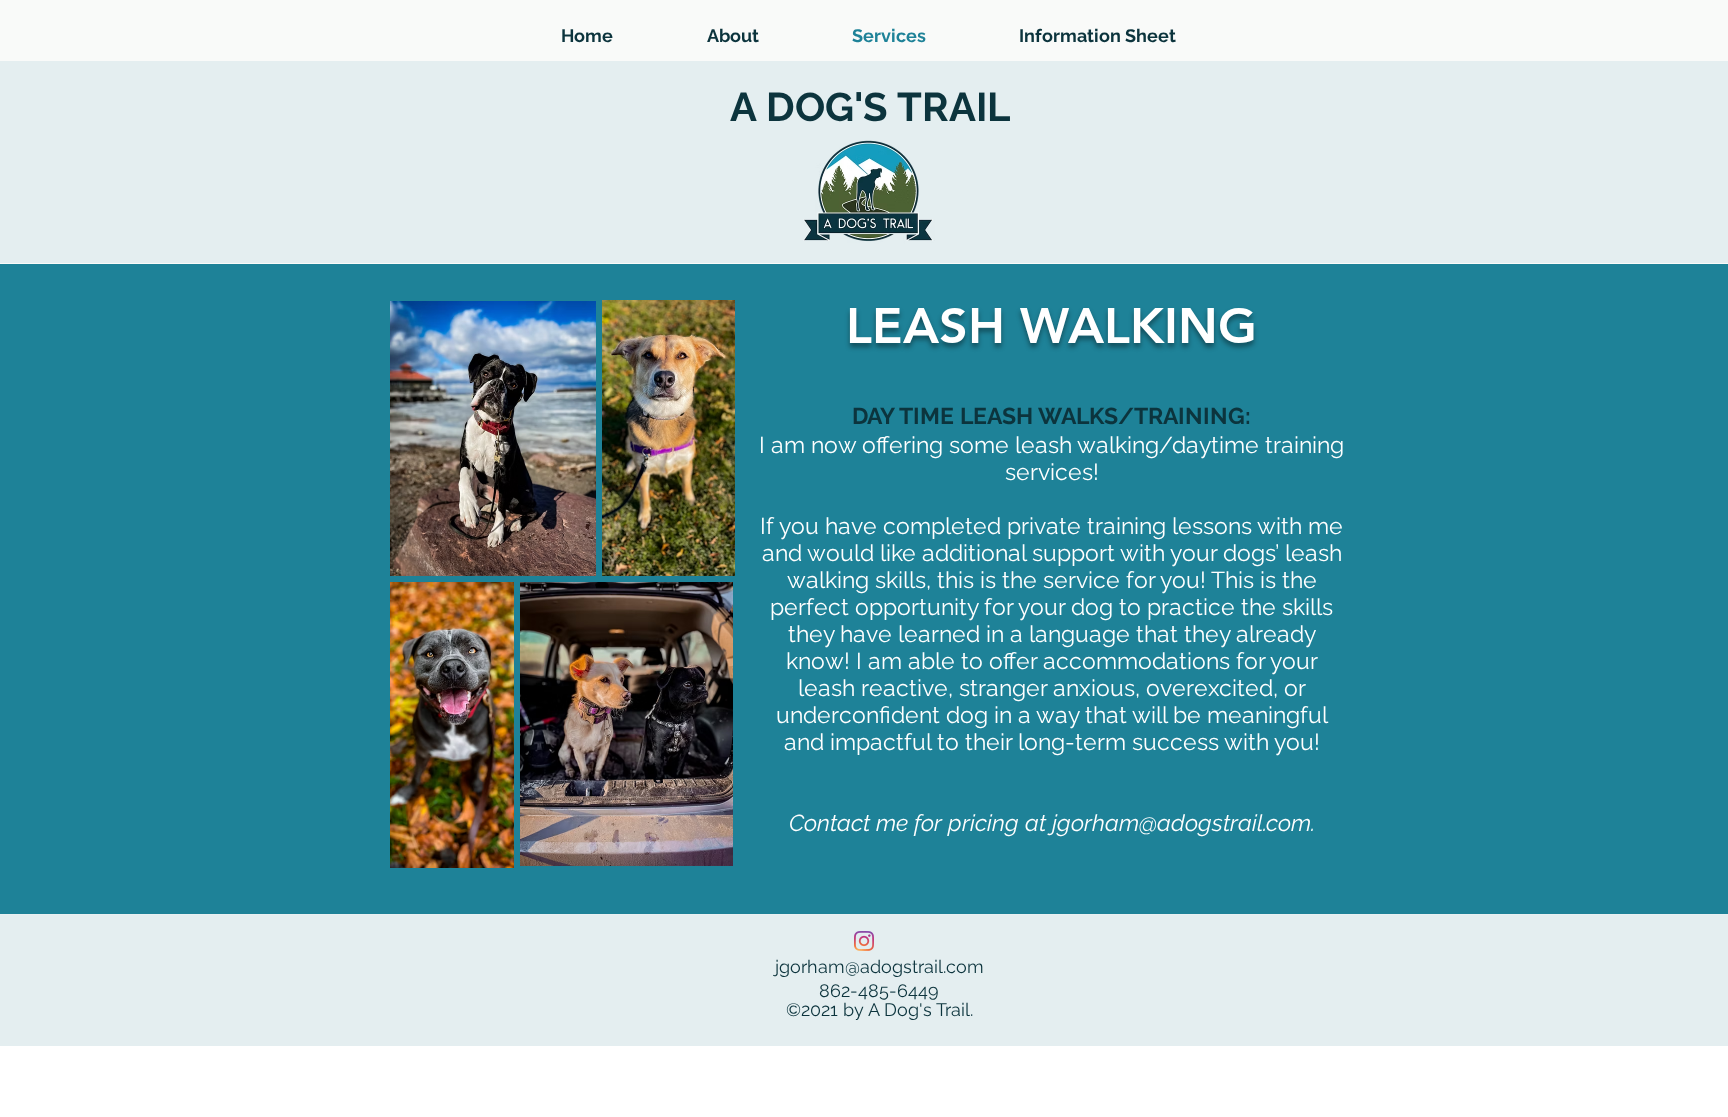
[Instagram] (864, 941)
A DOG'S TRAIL (870, 106)
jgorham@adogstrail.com (1181, 822)
